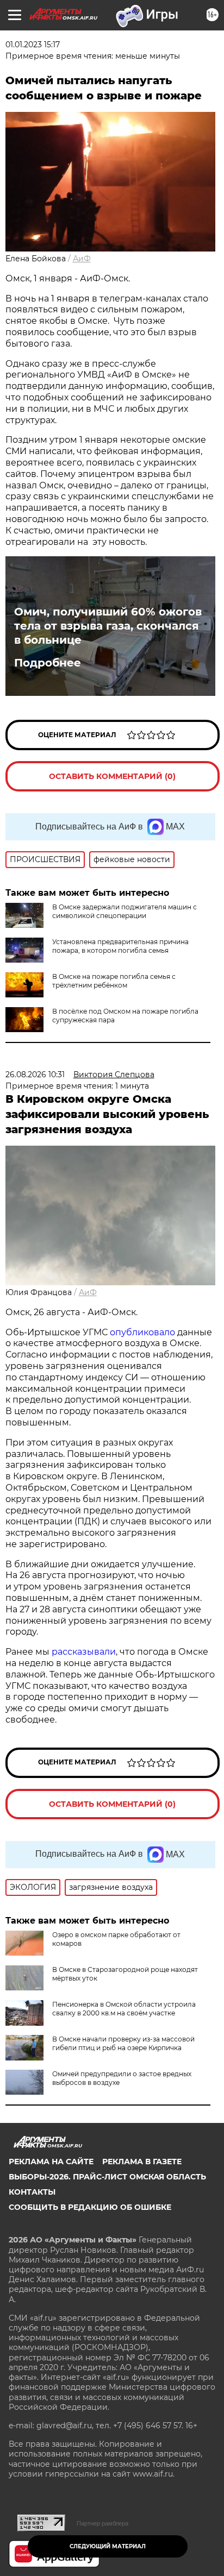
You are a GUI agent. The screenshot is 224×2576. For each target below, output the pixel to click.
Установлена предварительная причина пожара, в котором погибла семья (120, 946)
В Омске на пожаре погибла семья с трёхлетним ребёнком (114, 981)
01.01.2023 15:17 (33, 45)
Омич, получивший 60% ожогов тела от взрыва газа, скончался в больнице (108, 626)
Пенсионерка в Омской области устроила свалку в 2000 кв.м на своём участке (124, 2009)
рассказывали (84, 1652)
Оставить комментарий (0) (112, 776)
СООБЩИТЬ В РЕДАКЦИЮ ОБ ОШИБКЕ (90, 2207)
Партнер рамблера (102, 2523)
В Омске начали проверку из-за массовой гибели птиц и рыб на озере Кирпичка (123, 2043)
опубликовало (142, 1332)
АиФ (82, 259)
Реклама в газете (142, 2162)
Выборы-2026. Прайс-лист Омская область (107, 2177)
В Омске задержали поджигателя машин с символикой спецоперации (125, 911)
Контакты (32, 2192)
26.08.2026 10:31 (35, 1075)
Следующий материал (108, 2546)
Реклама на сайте (51, 2162)
